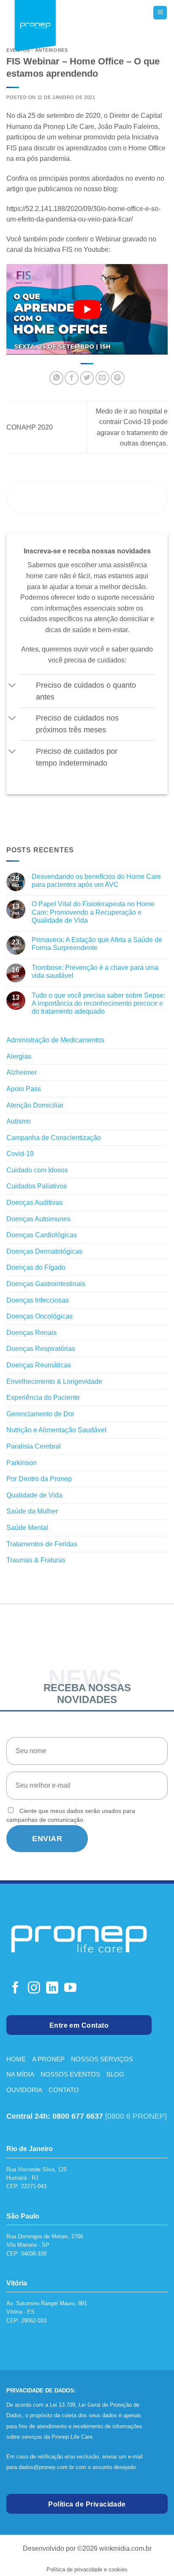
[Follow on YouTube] (70, 1989)
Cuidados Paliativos (37, 1186)
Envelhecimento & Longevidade (54, 1381)
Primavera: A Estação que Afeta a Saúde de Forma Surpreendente (97, 944)
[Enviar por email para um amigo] (102, 378)
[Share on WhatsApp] (56, 378)
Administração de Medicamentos (55, 1040)
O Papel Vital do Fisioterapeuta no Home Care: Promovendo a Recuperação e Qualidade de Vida (93, 912)
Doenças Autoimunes (38, 1219)
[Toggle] (12, 686)
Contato (64, 2090)
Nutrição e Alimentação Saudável (56, 1430)
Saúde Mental (27, 1528)
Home (16, 2059)
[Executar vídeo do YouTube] (87, 309)
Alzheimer (22, 1072)
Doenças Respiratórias (41, 1349)
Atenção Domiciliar (35, 1105)
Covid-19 (20, 1154)
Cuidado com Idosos (37, 1170)
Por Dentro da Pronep (39, 1479)
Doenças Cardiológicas (42, 1235)
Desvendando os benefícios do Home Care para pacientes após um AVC (96, 881)
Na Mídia (20, 2074)
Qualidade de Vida (34, 1495)
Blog (115, 2074)
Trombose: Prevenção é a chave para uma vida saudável (95, 972)
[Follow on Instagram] (34, 1989)
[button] (160, 13)
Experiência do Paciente (43, 1397)
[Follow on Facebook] (15, 1989)
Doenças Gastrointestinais (46, 1284)
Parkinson (22, 1463)
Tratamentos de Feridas (42, 1544)
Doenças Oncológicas (39, 1316)
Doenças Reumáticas (39, 1365)
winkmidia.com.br (125, 2548)
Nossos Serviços (102, 2059)
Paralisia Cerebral (34, 1446)
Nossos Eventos (70, 2074)
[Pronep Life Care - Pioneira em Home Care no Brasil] (35, 27)
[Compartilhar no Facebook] (72, 378)
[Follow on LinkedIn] (52, 1989)
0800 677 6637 (78, 2116)
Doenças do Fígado (36, 1267)
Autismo (19, 1121)
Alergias (19, 1056)
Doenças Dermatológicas (44, 1251)
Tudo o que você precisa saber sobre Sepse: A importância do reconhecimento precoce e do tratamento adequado (98, 1003)
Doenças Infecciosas (38, 1300)
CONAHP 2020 (30, 427)
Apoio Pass (24, 1089)
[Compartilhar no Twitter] (87, 378)
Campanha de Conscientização (54, 1138)
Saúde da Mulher (32, 1511)
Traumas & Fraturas (36, 1560)
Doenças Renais (31, 1333)
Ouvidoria (24, 2090)
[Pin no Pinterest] (118, 378)
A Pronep (48, 2059)
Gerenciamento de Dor (40, 1414)
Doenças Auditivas (34, 1203)
